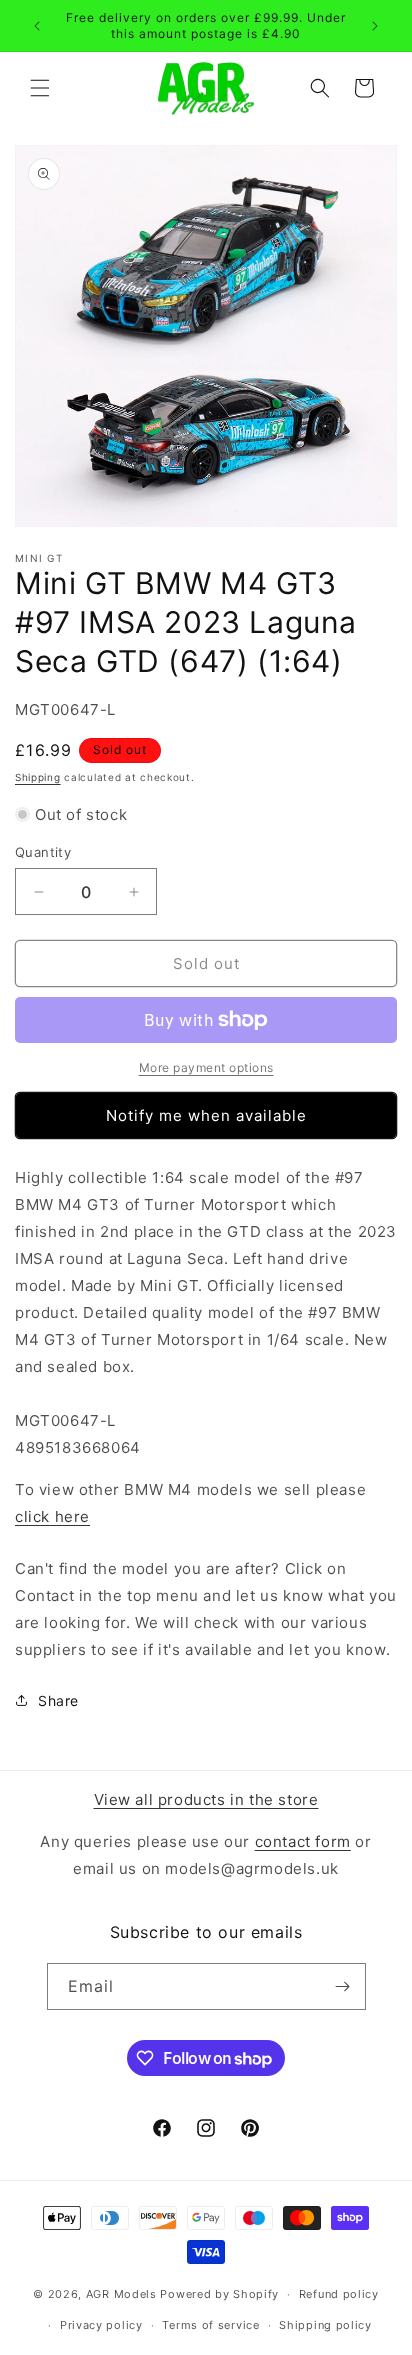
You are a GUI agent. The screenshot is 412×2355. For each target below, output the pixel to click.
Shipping (38, 777)
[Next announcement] (375, 26)
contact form (303, 1841)
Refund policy (339, 2294)
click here (52, 1516)
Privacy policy (101, 2325)
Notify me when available (206, 1115)
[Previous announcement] (37, 26)
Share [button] (58, 1700)
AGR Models (121, 2294)
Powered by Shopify (219, 2294)
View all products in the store (206, 1799)
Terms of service (210, 2325)
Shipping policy (325, 2325)
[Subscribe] (343, 1986)
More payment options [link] (206, 1067)
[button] (40, 88)
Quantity (43, 852)
